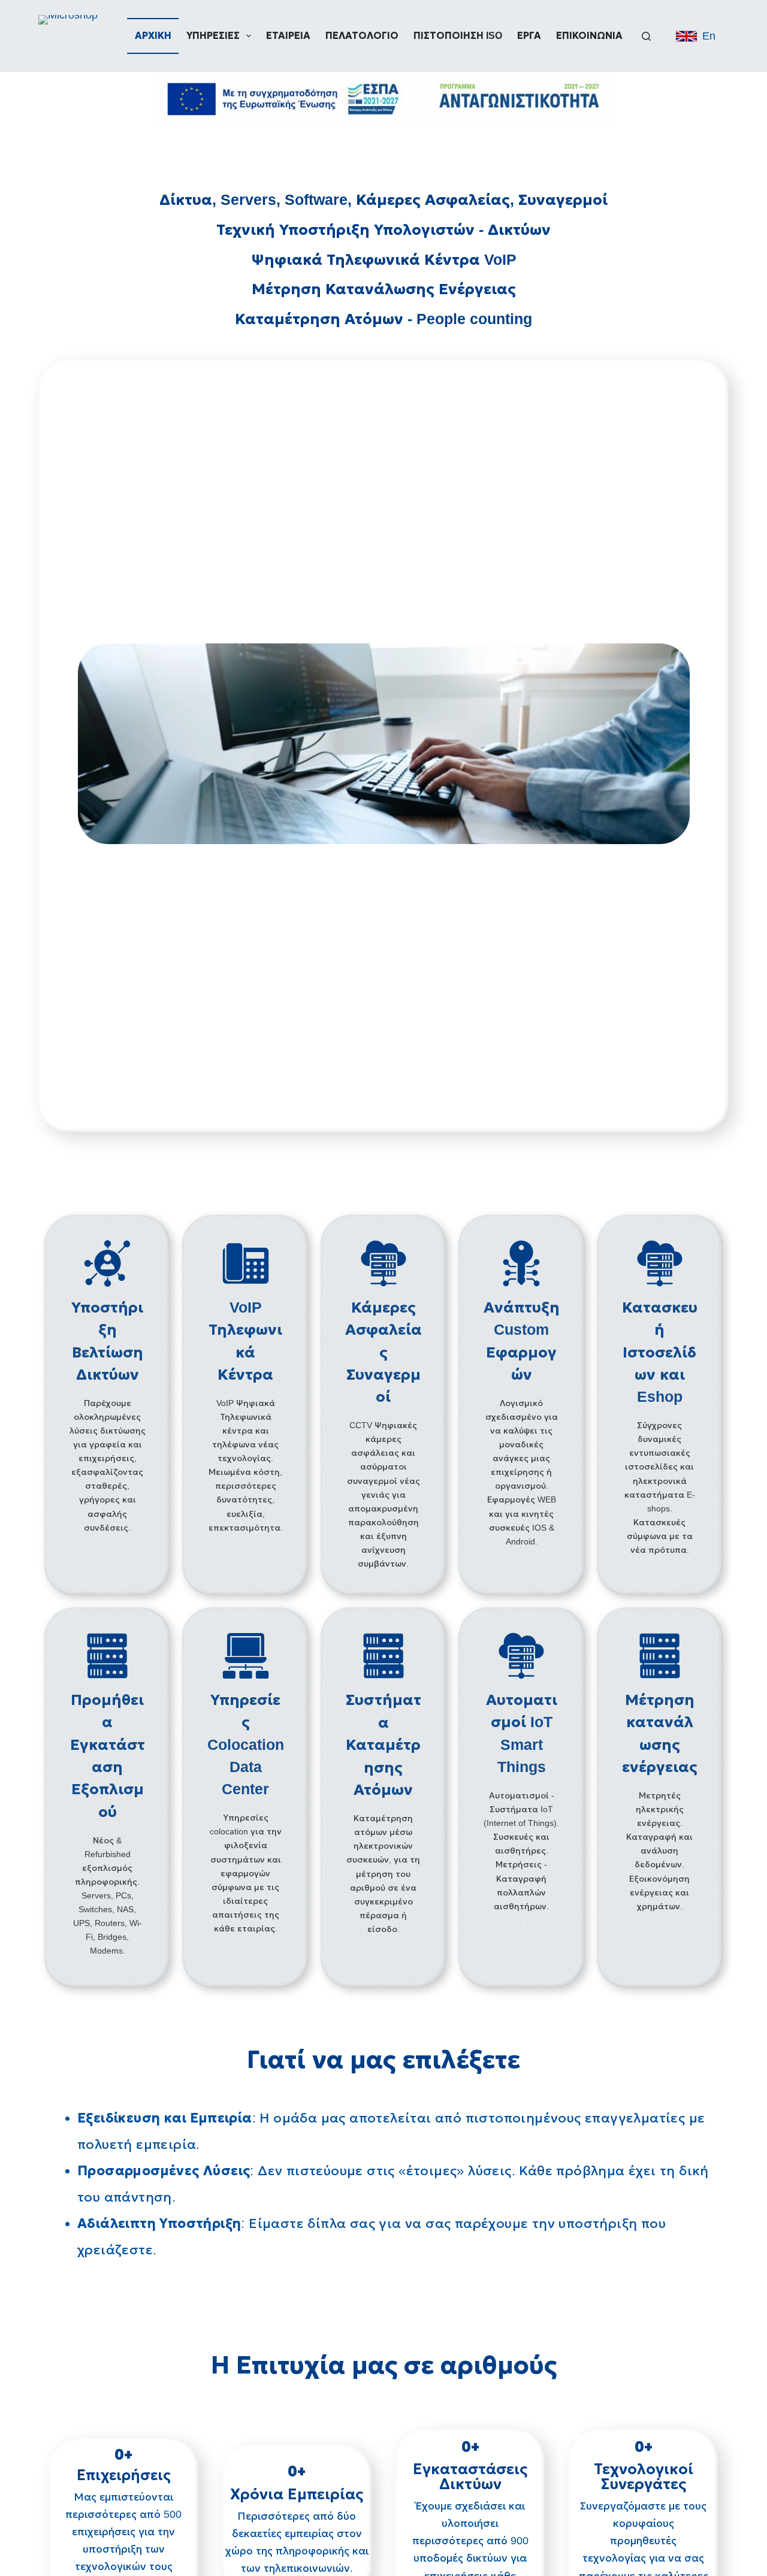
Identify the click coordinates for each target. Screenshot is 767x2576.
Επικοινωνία (589, 36)
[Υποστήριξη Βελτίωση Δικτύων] (107, 1263)
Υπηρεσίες (213, 36)
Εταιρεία (288, 36)
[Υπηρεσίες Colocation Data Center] (246, 1656)
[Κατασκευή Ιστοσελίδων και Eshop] (660, 1263)
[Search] (646, 36)
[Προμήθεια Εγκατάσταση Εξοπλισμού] (107, 1656)
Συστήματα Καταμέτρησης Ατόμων (383, 1744)
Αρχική (153, 36)
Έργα (529, 36)
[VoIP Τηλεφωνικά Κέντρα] (246, 1263)
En (709, 36)
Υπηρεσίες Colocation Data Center (246, 1744)
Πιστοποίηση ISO (458, 36)
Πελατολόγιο (362, 36)
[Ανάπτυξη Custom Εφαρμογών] (521, 1263)
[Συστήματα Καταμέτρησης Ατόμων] (383, 1656)
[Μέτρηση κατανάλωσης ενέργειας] (660, 1656)
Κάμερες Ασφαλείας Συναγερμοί (383, 1352)
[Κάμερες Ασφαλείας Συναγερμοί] (383, 1263)
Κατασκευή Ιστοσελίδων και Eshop (660, 1352)
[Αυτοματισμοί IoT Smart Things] (521, 1656)
